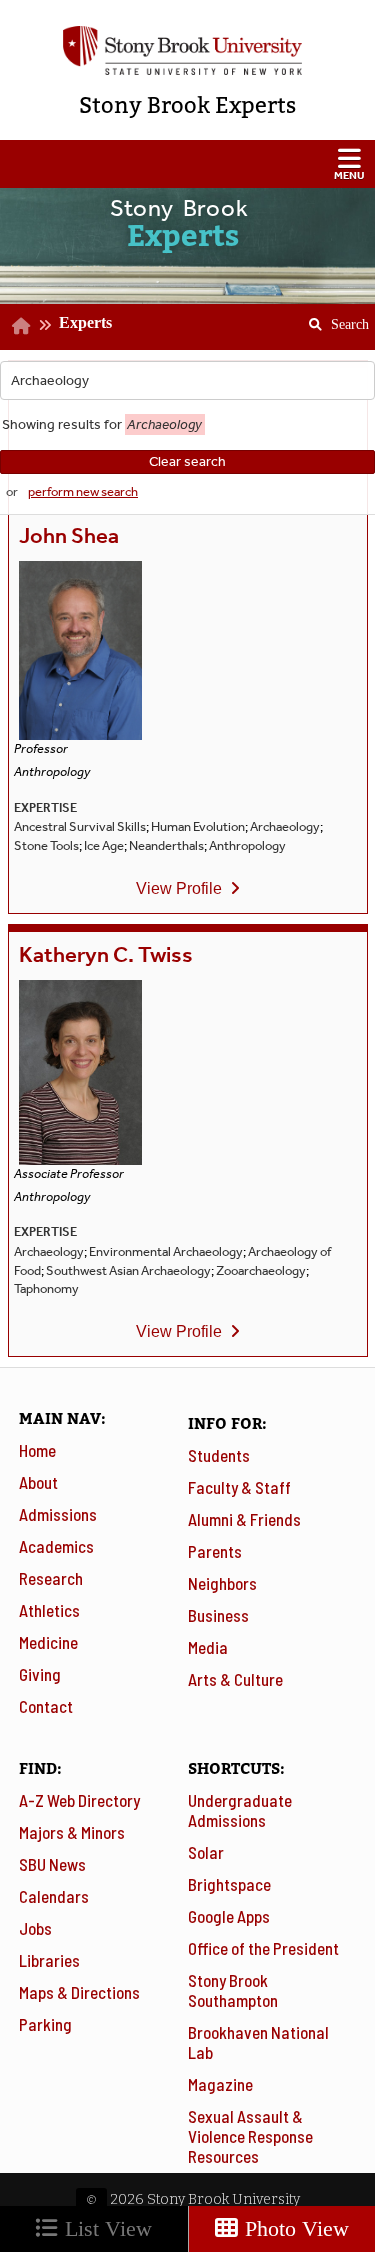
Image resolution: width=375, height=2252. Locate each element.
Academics (56, 1546)
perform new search (83, 491)
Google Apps (229, 1916)
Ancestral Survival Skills (80, 826)
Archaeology (285, 826)
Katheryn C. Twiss (106, 955)
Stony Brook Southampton (233, 1990)
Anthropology (247, 845)
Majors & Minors (72, 1832)
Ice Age (104, 845)
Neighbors (222, 1583)
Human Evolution (198, 826)
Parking (45, 2024)
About (38, 1482)
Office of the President (263, 1948)
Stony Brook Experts (187, 105)
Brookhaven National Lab (258, 2042)
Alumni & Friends (244, 1519)
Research (51, 1578)
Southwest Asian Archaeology (128, 1270)
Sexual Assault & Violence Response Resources (250, 2136)
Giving (40, 1674)
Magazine (220, 2084)
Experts (85, 322)
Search (331, 318)
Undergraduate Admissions (240, 1810)
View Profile (179, 888)
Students (219, 1455)
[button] (187, 164)
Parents (215, 1551)
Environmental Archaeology (166, 1251)
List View (105, 2228)
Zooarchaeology (261, 1270)
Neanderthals (166, 845)
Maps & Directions (79, 1992)
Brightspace (229, 1884)
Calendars (54, 1896)
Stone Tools (46, 845)
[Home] (21, 326)
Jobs (35, 1928)
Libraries (49, 1960)
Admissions (58, 1514)
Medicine (48, 1642)
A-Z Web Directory (79, 1800)
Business (218, 1615)
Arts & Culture (235, 1679)
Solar (206, 1852)
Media (208, 1647)
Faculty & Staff (239, 1487)
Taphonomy (46, 1288)
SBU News (52, 1864)
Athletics (49, 1610)
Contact (46, 1706)
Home (37, 1450)
